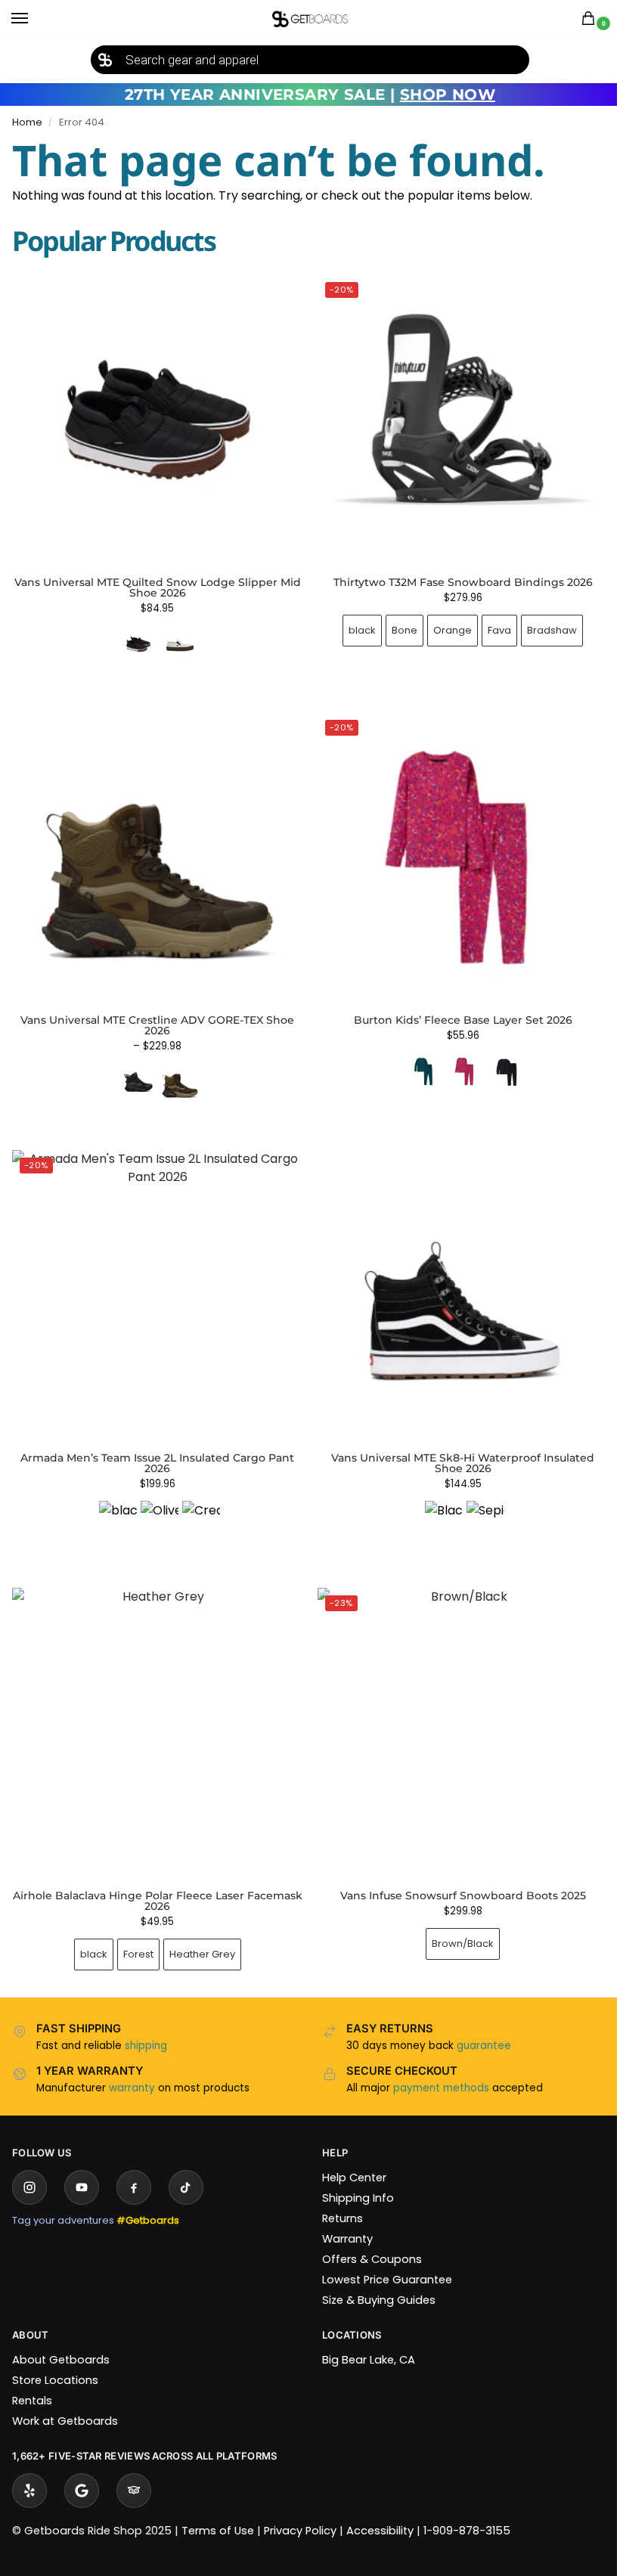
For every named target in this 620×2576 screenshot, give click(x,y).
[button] (591, 19)
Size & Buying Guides (374, 2277)
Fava (491, 624)
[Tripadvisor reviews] (134, 2468)
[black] (115, 1502)
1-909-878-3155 (467, 2508)
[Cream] (198, 1502)
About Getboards (61, 2337)
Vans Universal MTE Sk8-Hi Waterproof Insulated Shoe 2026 (454, 1446)
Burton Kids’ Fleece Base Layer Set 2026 (454, 1009)
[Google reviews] (82, 2468)
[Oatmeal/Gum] (180, 644)
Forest (135, 1931)
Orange (444, 624)
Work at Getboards (65, 2398)
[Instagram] (29, 2165)
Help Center (349, 2155)
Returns (337, 2196)
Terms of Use (218, 2508)
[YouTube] (82, 2165)
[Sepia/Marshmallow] (477, 1502)
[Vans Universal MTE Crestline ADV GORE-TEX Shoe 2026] (155, 849)
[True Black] (498, 1060)
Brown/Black (454, 1921)
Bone (396, 624)
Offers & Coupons (367, 2237)
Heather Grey (199, 1931)
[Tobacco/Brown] (177, 1071)
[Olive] (157, 1502)
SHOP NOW (448, 95)
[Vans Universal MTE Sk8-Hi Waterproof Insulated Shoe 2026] (455, 1281)
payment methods (436, 2065)
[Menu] (34, 19)
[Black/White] (436, 1502)
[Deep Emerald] (414, 1060)
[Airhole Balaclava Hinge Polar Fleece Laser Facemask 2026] (155, 1713)
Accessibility (380, 2508)
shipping (146, 2023)
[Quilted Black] (138, 644)
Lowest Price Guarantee (382, 2257)
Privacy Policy (300, 2508)
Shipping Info (353, 2175)
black (354, 624)
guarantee (479, 2023)
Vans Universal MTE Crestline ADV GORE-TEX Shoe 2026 (154, 1014)
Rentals (32, 2378)
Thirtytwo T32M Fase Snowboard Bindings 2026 (454, 576)
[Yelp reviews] (29, 2468)
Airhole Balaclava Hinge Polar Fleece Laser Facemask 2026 (154, 1878)
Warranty (342, 2216)
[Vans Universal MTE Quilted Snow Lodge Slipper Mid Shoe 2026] (157, 420)
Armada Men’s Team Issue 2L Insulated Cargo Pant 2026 (154, 1446)
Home (27, 122)
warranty (132, 2065)
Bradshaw (544, 624)
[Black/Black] (135, 1071)
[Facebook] (134, 2165)
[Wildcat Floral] (456, 1060)
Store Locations (55, 2357)
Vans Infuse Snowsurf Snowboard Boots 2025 (454, 1873)
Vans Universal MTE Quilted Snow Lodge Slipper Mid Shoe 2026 (158, 587)
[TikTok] (186, 2165)
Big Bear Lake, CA (363, 2337)
